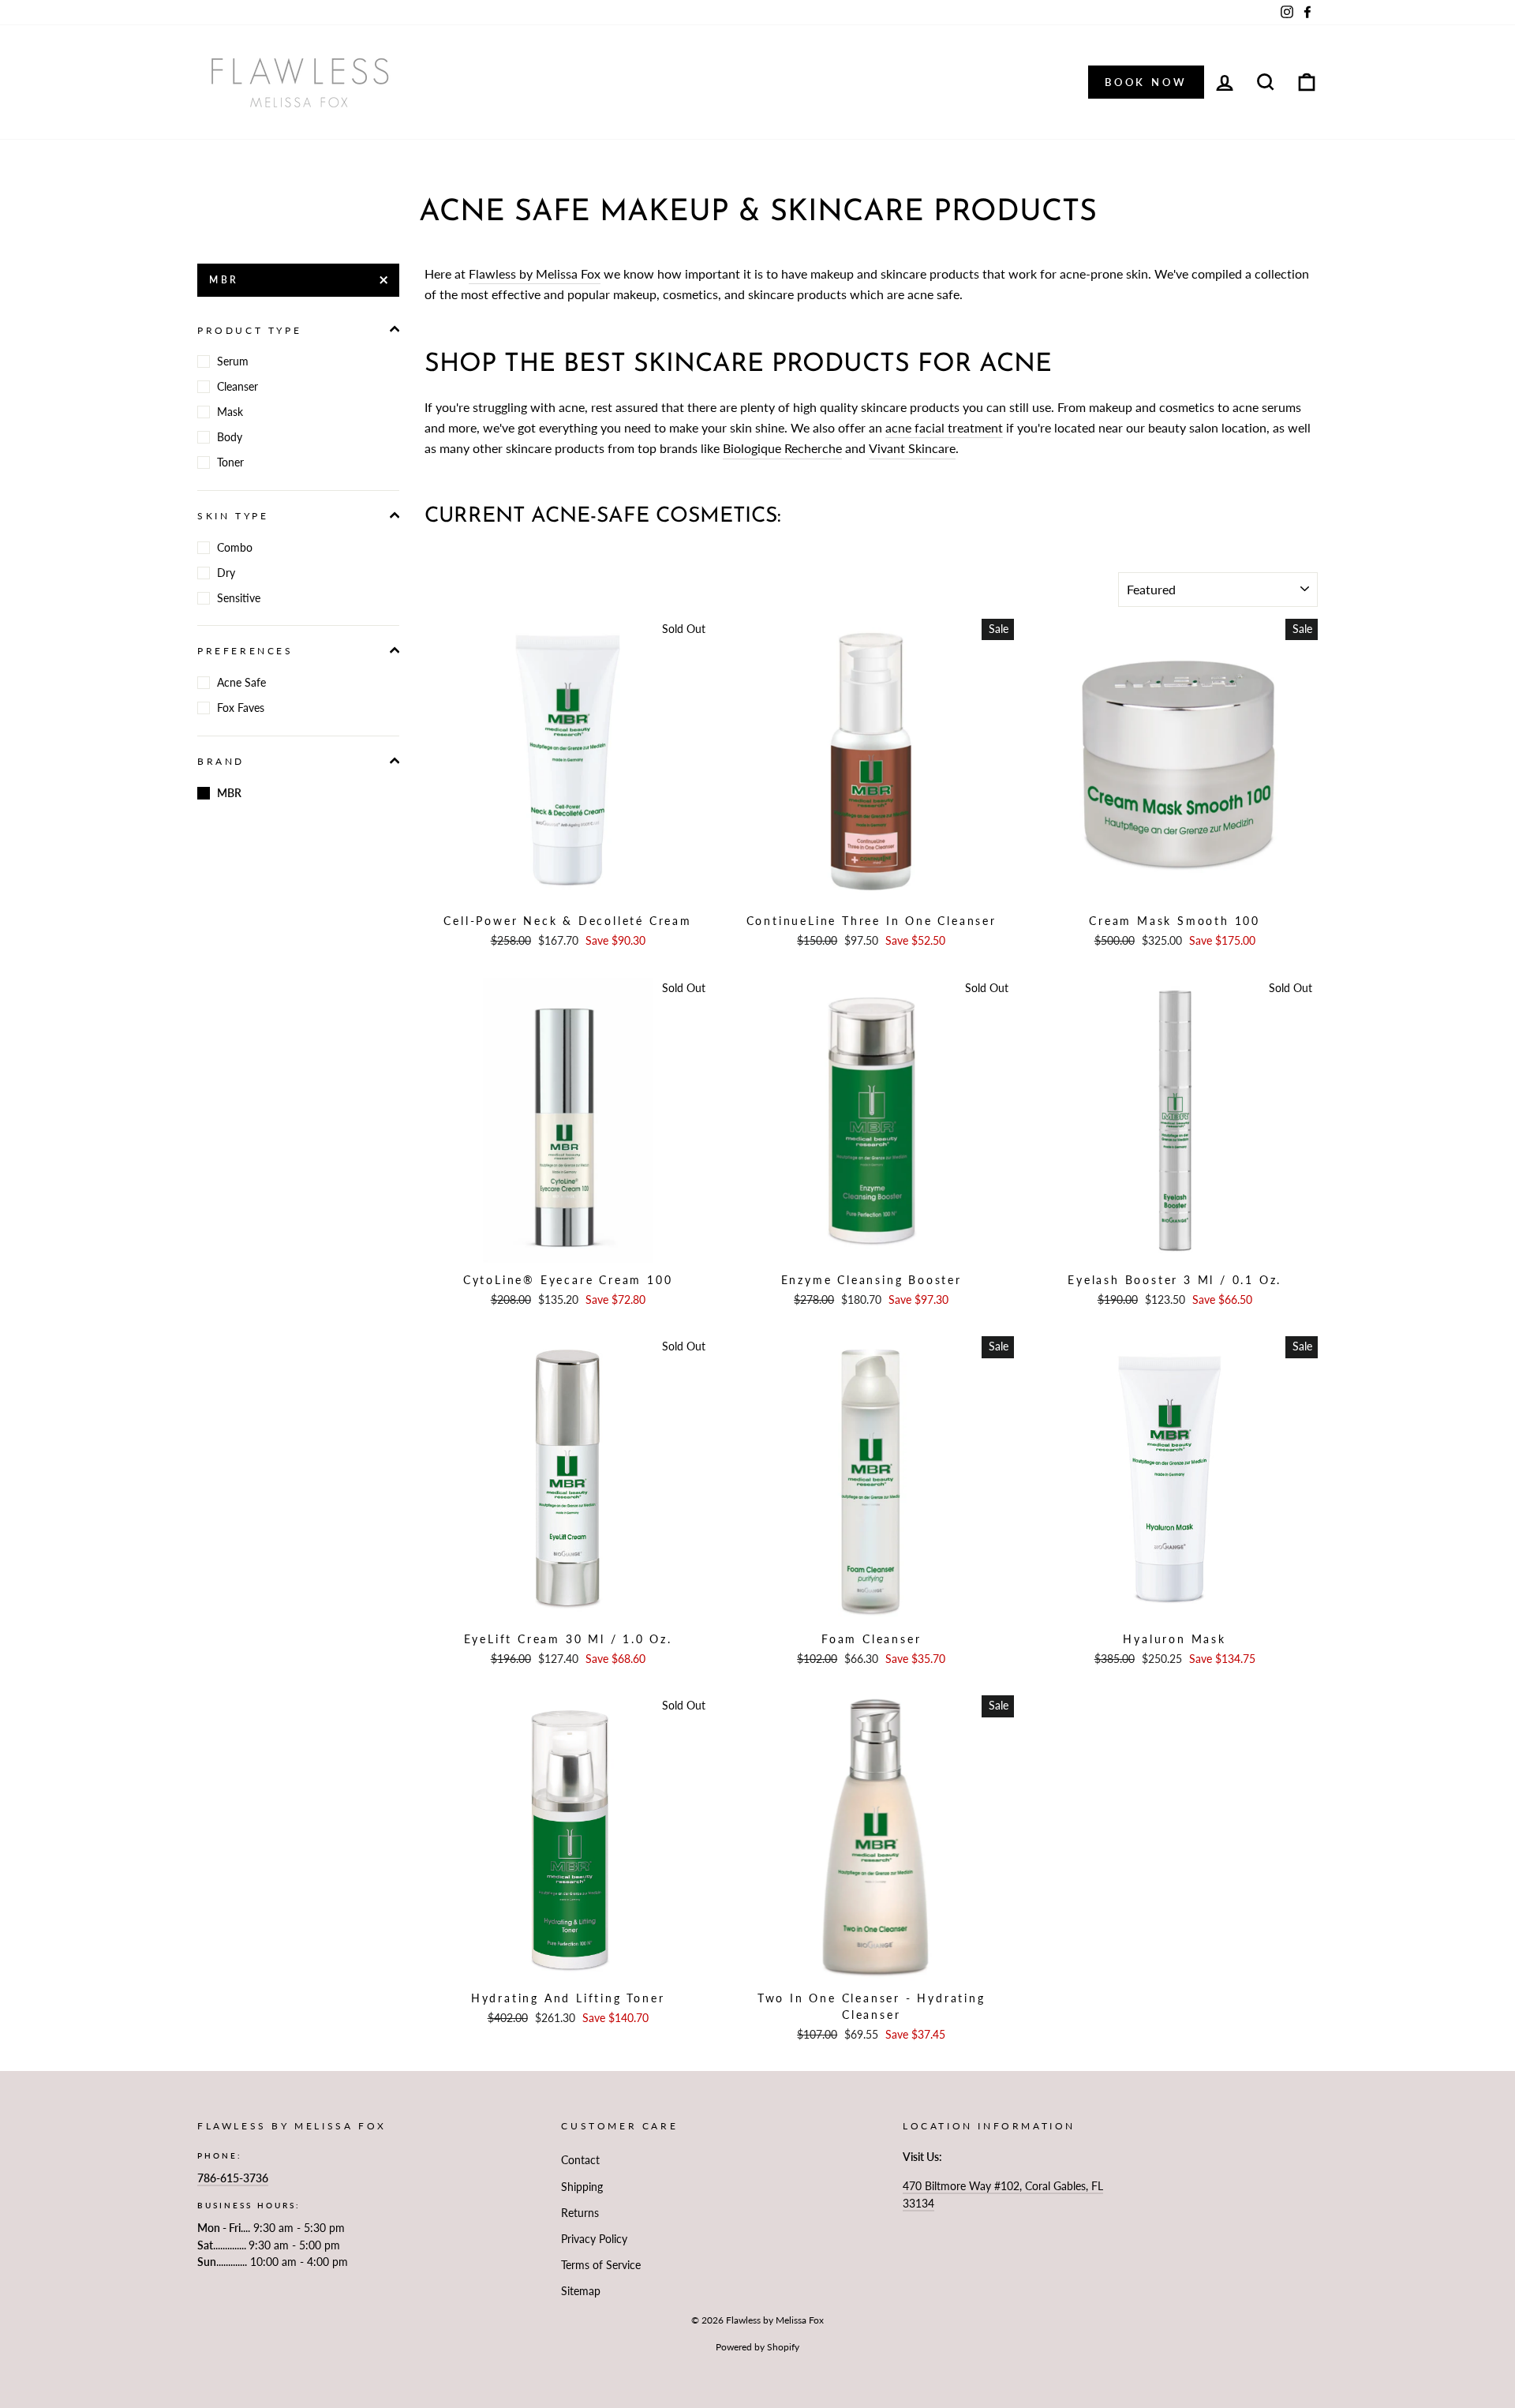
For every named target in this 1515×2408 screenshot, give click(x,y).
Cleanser (238, 386)
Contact (580, 2160)
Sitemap (581, 2291)
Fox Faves (241, 708)
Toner (230, 462)
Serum (233, 361)
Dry (226, 573)
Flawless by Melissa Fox (535, 273)
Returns (580, 2213)
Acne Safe (241, 682)
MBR (224, 280)
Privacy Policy (594, 2239)
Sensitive (239, 598)
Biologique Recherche (782, 448)
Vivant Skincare (912, 448)
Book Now (1146, 82)
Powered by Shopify (757, 2347)
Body (230, 437)
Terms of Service (601, 2265)
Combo (235, 547)
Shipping (582, 2187)
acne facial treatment (944, 427)
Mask (230, 412)
